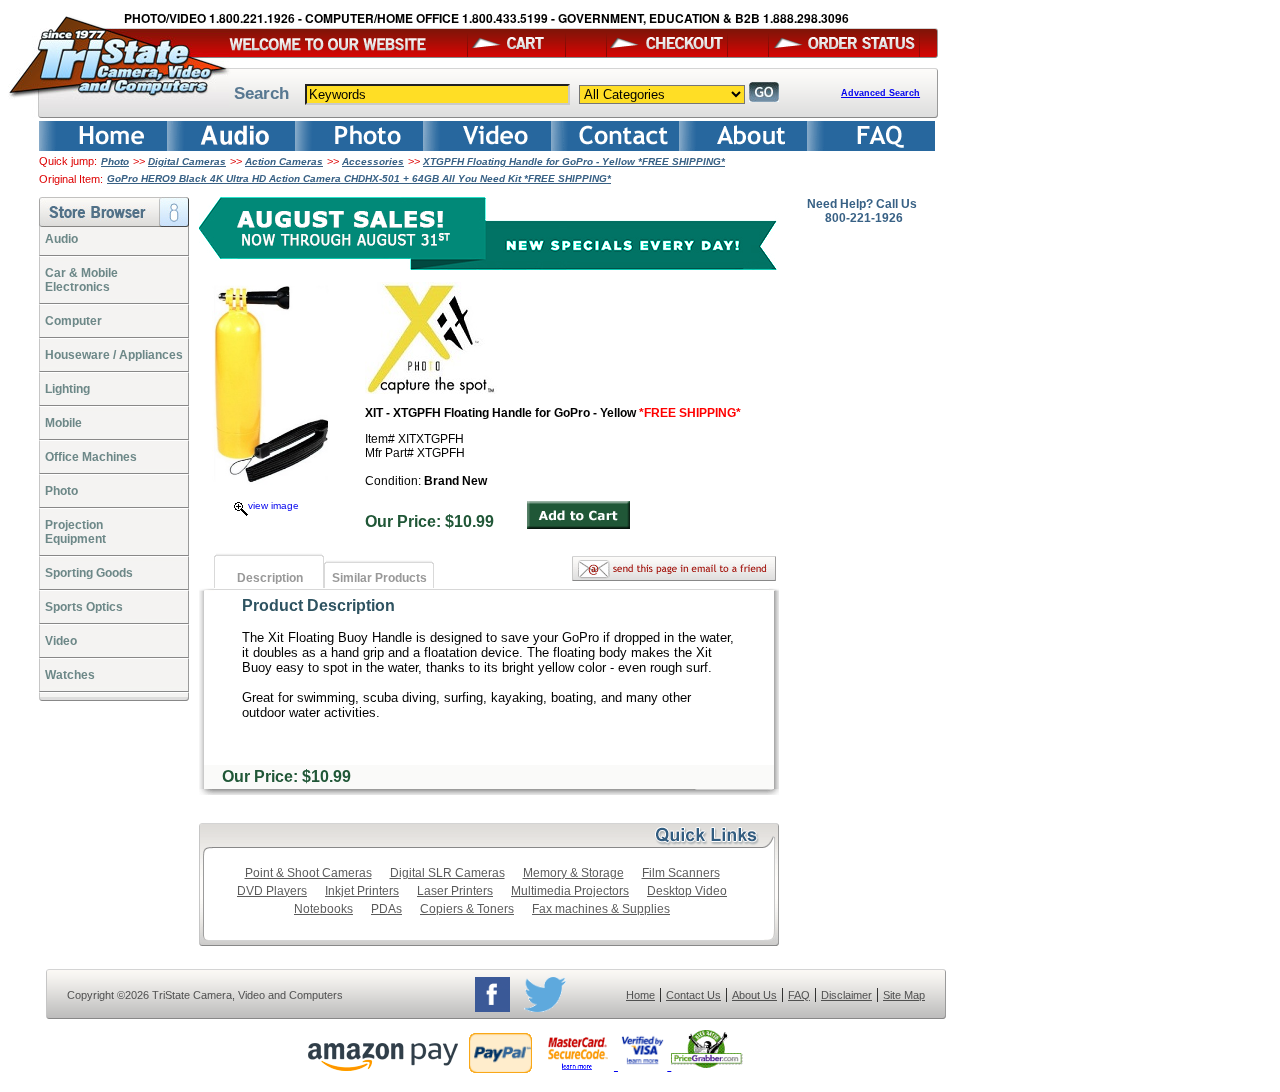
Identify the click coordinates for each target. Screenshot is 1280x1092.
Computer (73, 321)
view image (273, 505)
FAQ (799, 995)
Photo (115, 161)
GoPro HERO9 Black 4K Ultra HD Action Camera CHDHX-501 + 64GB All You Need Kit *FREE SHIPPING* (359, 178)
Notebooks (323, 909)
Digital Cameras (187, 161)
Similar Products (379, 578)
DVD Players (272, 891)
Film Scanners (681, 873)
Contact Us (693, 995)
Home (640, 995)
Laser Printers (455, 891)
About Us (754, 995)
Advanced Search (880, 93)
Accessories (373, 161)
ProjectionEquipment (75, 532)
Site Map (904, 995)
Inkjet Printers (362, 891)
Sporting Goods (89, 573)
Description (270, 578)
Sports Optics (84, 607)
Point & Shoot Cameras (308, 873)
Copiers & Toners (467, 909)
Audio (61, 239)
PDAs (386, 909)
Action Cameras (284, 161)
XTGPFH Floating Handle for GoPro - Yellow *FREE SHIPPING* (574, 161)
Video (61, 641)
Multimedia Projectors (570, 891)
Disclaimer (846, 995)
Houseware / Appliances (114, 355)
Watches (70, 675)
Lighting (67, 389)
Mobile (63, 423)
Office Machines (91, 457)
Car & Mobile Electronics (81, 280)
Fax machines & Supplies (601, 909)
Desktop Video (687, 891)
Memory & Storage (573, 873)
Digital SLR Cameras (447, 873)
